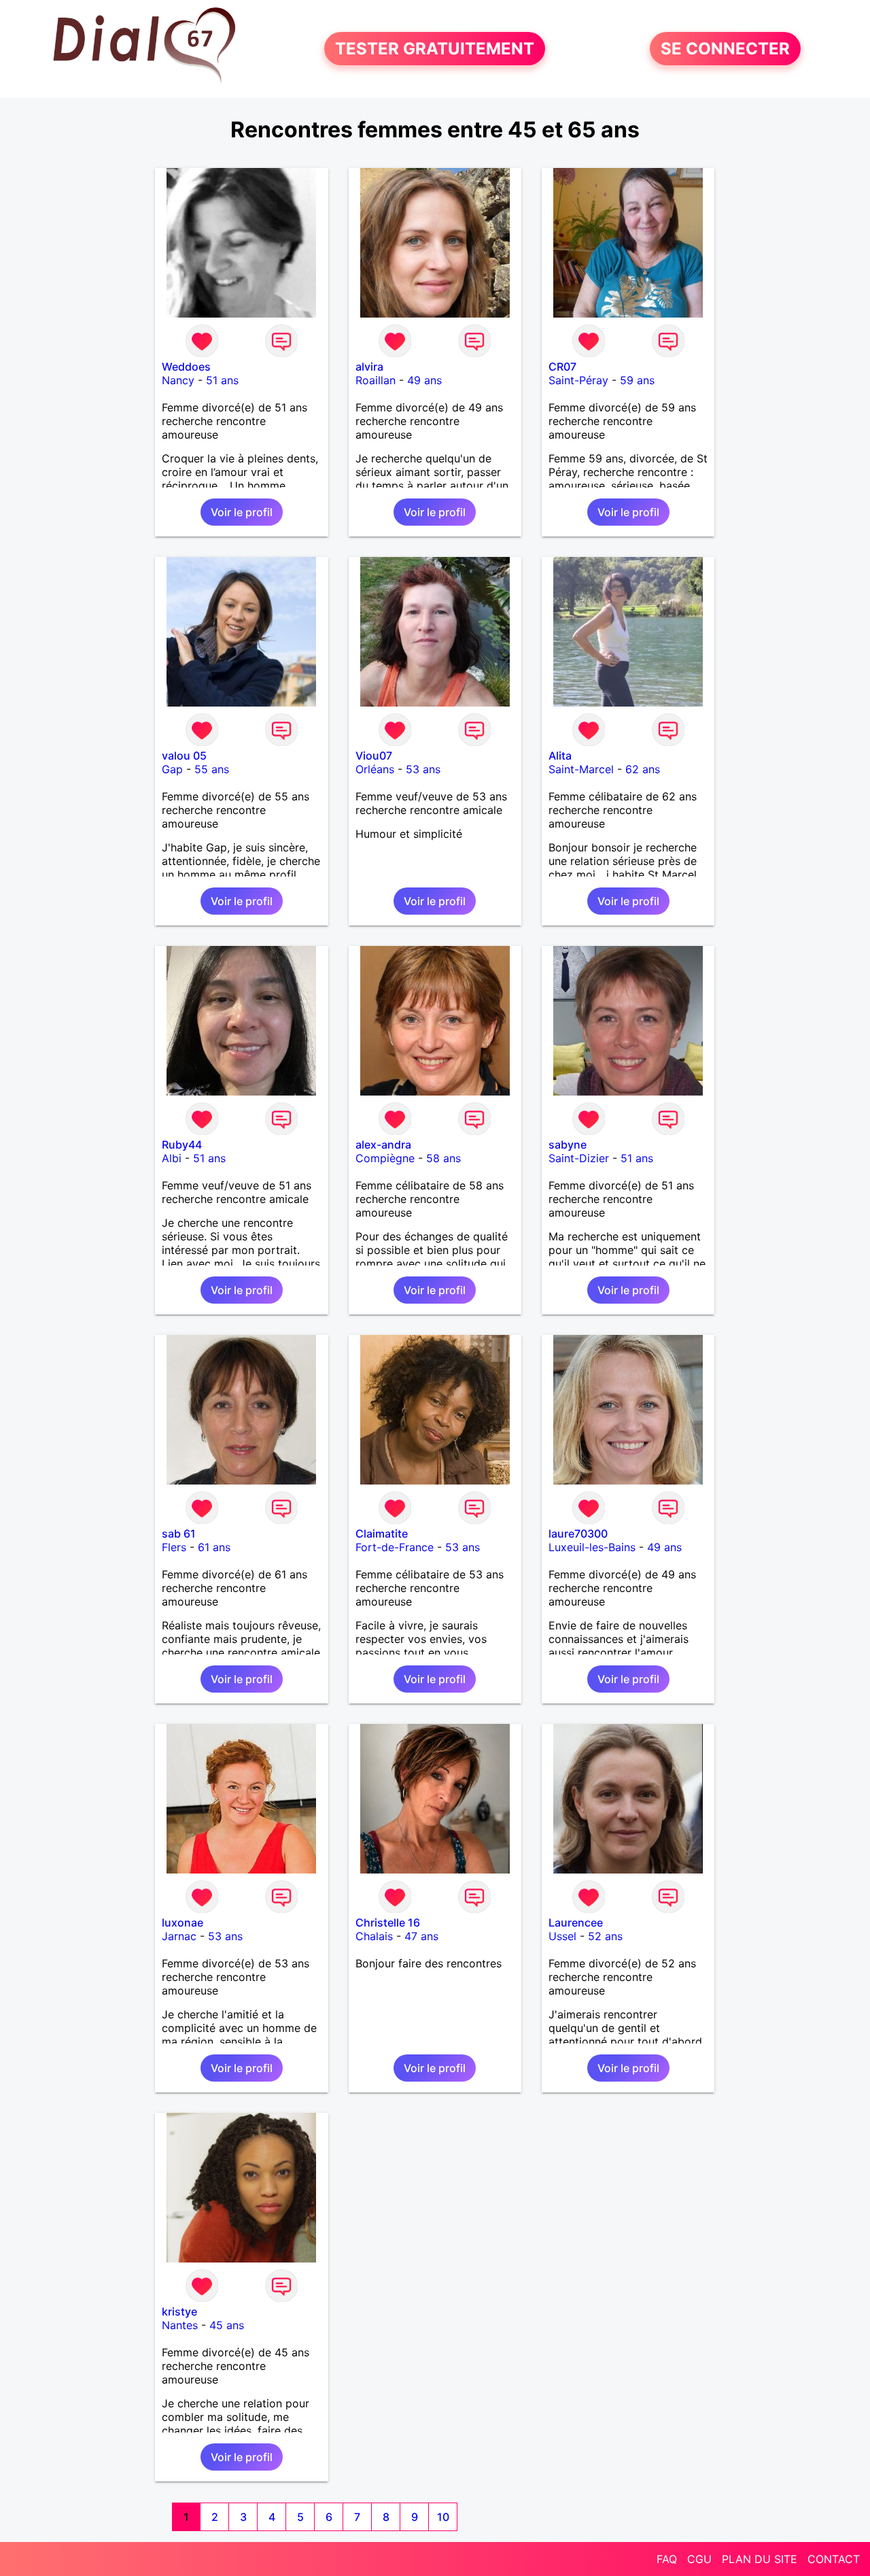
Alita (560, 756)
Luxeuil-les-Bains (592, 1547)
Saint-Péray (578, 380)
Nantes (180, 2325)
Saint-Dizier (579, 1158)
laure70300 (578, 1533)
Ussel (562, 1936)
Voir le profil (242, 512)
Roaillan (376, 380)
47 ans (421, 1936)
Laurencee (576, 1922)
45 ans (227, 2325)
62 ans (643, 769)
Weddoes (186, 367)
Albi (172, 1158)
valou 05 (184, 756)
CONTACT (834, 2559)
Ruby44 (182, 1145)
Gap (172, 769)
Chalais (374, 1936)
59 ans (637, 380)
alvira (369, 367)
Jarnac (179, 1936)
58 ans (443, 1158)
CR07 (562, 367)
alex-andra (383, 1145)
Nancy (178, 380)
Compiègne (385, 1158)
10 (443, 2517)
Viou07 (374, 756)
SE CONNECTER (725, 49)
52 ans (605, 1936)
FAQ (667, 2559)
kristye (179, 2311)
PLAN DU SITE (760, 2559)
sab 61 (179, 1533)
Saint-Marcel (581, 769)
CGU (699, 2559)
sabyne (568, 1145)
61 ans (214, 1547)
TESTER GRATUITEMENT (435, 49)
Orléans (375, 769)
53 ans (423, 769)
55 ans (212, 769)
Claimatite (382, 1533)
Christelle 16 (388, 1922)
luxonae (182, 1922)
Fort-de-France (395, 1547)
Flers (174, 1547)
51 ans (222, 380)
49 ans (424, 380)
